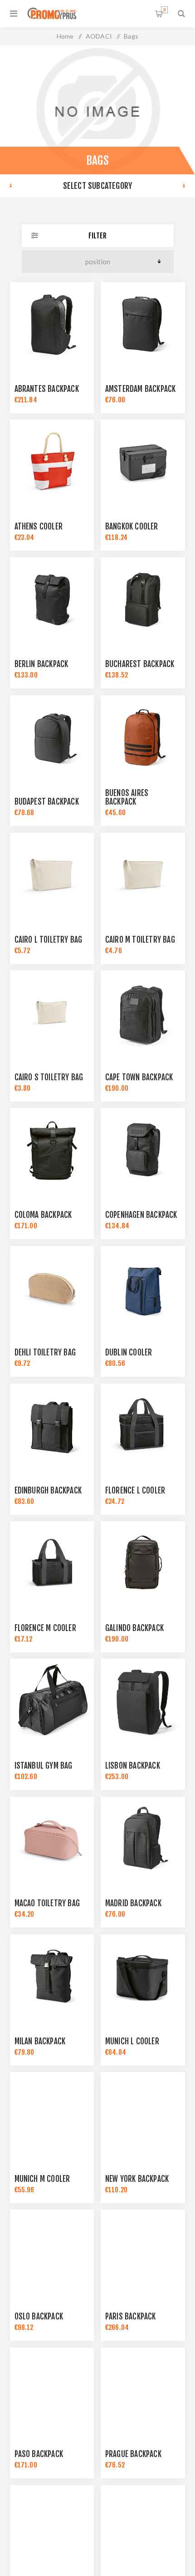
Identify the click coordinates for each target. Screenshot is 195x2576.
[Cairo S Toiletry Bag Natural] (52, 1013)
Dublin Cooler (129, 1352)
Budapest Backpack (47, 802)
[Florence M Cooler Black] (52, 1563)
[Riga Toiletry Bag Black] (143, 2527)
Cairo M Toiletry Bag (140, 940)
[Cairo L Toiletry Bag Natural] (52, 875)
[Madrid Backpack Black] (143, 1839)
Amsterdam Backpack (141, 389)
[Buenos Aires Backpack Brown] (143, 737)
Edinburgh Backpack (48, 1491)
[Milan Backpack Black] (52, 1977)
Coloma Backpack (43, 1215)
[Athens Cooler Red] (52, 462)
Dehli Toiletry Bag (45, 1352)
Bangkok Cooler (132, 527)
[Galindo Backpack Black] (143, 1563)
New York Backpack (137, 2179)
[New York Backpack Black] (143, 2114)
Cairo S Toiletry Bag (49, 1077)
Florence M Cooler (45, 1628)
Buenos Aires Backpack (127, 797)
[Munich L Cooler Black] (143, 1977)
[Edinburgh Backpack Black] (52, 1426)
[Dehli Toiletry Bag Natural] (52, 1288)
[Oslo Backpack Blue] (52, 2252)
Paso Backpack (39, 2454)
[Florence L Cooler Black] (143, 1426)
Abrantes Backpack (47, 389)
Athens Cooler (39, 527)
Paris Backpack (131, 2316)
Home (65, 36)
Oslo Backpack (39, 2316)
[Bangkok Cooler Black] (143, 462)
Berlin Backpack (41, 664)
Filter (97, 236)
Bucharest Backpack (140, 664)
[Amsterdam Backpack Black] (143, 324)
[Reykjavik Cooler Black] (52, 2527)
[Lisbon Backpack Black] (143, 1701)
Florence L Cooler (135, 1491)
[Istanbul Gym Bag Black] (52, 1701)
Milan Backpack (40, 2041)
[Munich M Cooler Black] (52, 2114)
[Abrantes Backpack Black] (52, 324)
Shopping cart (164, 10)
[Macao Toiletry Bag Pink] (52, 1839)
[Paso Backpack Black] (52, 2390)
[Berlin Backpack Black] (52, 599)
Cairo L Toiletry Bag (49, 940)
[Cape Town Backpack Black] (143, 1013)
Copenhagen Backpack (141, 1215)
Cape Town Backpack (139, 1077)
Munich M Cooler (42, 2179)
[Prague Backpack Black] (143, 2390)
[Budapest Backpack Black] (52, 737)
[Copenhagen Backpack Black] (143, 1150)
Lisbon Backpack (133, 1766)
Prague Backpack (133, 2454)
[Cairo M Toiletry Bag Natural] (143, 875)
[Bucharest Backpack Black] (143, 599)
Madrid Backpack (133, 1903)
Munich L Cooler (132, 2041)
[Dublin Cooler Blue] (143, 1288)
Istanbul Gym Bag (44, 1766)
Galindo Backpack (134, 1628)
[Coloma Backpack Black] (52, 1150)
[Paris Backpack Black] (143, 2252)
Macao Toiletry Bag (47, 1903)
